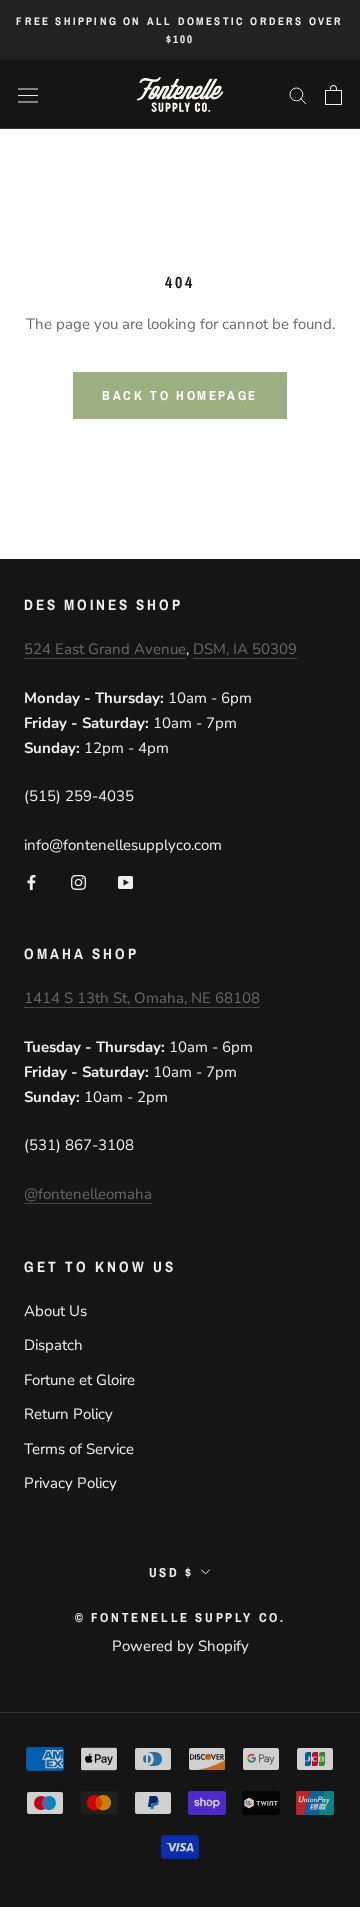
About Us (55, 1311)
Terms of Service (79, 1449)
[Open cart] (333, 95)
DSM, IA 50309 (245, 649)
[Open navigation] (28, 95)
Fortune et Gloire (79, 1380)
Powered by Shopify (180, 1646)
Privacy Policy (70, 1483)
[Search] (298, 94)
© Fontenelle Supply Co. (180, 1617)
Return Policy (68, 1414)
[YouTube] (125, 881)
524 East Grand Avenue (105, 649)
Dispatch (53, 1345)
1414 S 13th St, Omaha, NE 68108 (142, 998)
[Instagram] (78, 881)
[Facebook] (31, 881)
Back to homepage (180, 395)
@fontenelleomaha (88, 1194)
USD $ (171, 1572)
